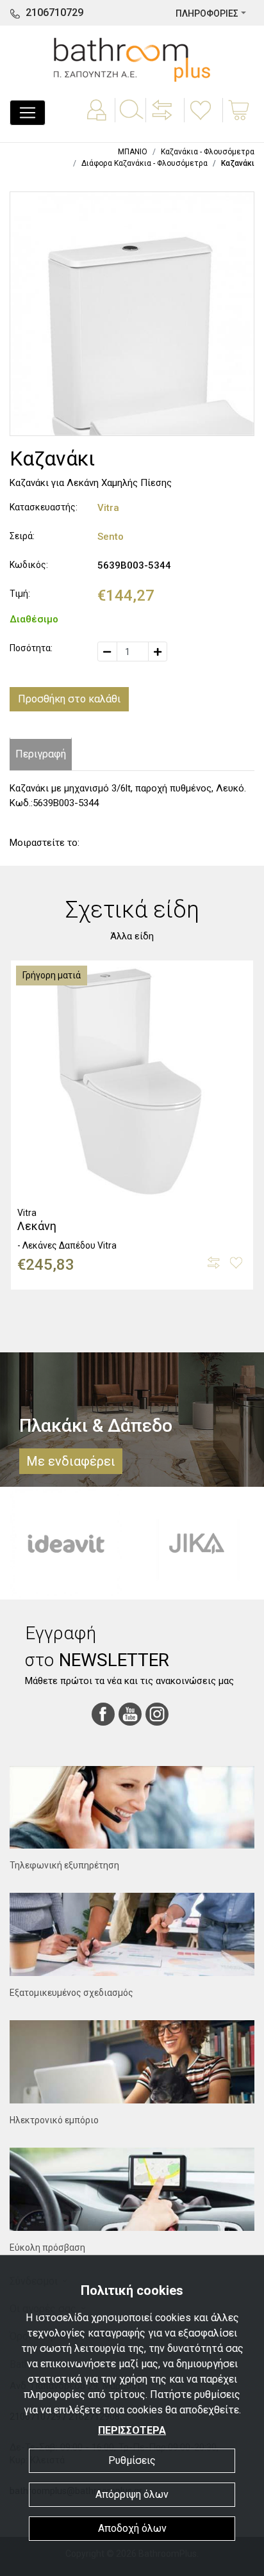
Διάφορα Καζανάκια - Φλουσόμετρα (144, 163)
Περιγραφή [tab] (41, 754)
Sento (111, 537)
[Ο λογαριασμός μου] (98, 119)
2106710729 (54, 12)
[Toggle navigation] (28, 113)
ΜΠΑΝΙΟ (133, 152)
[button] (163, 119)
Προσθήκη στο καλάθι (69, 699)
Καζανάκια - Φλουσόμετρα (208, 152)
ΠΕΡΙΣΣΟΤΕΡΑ (132, 2430)
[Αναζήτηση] (131, 119)
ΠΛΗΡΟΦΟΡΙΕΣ (207, 13)
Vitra (108, 508)
